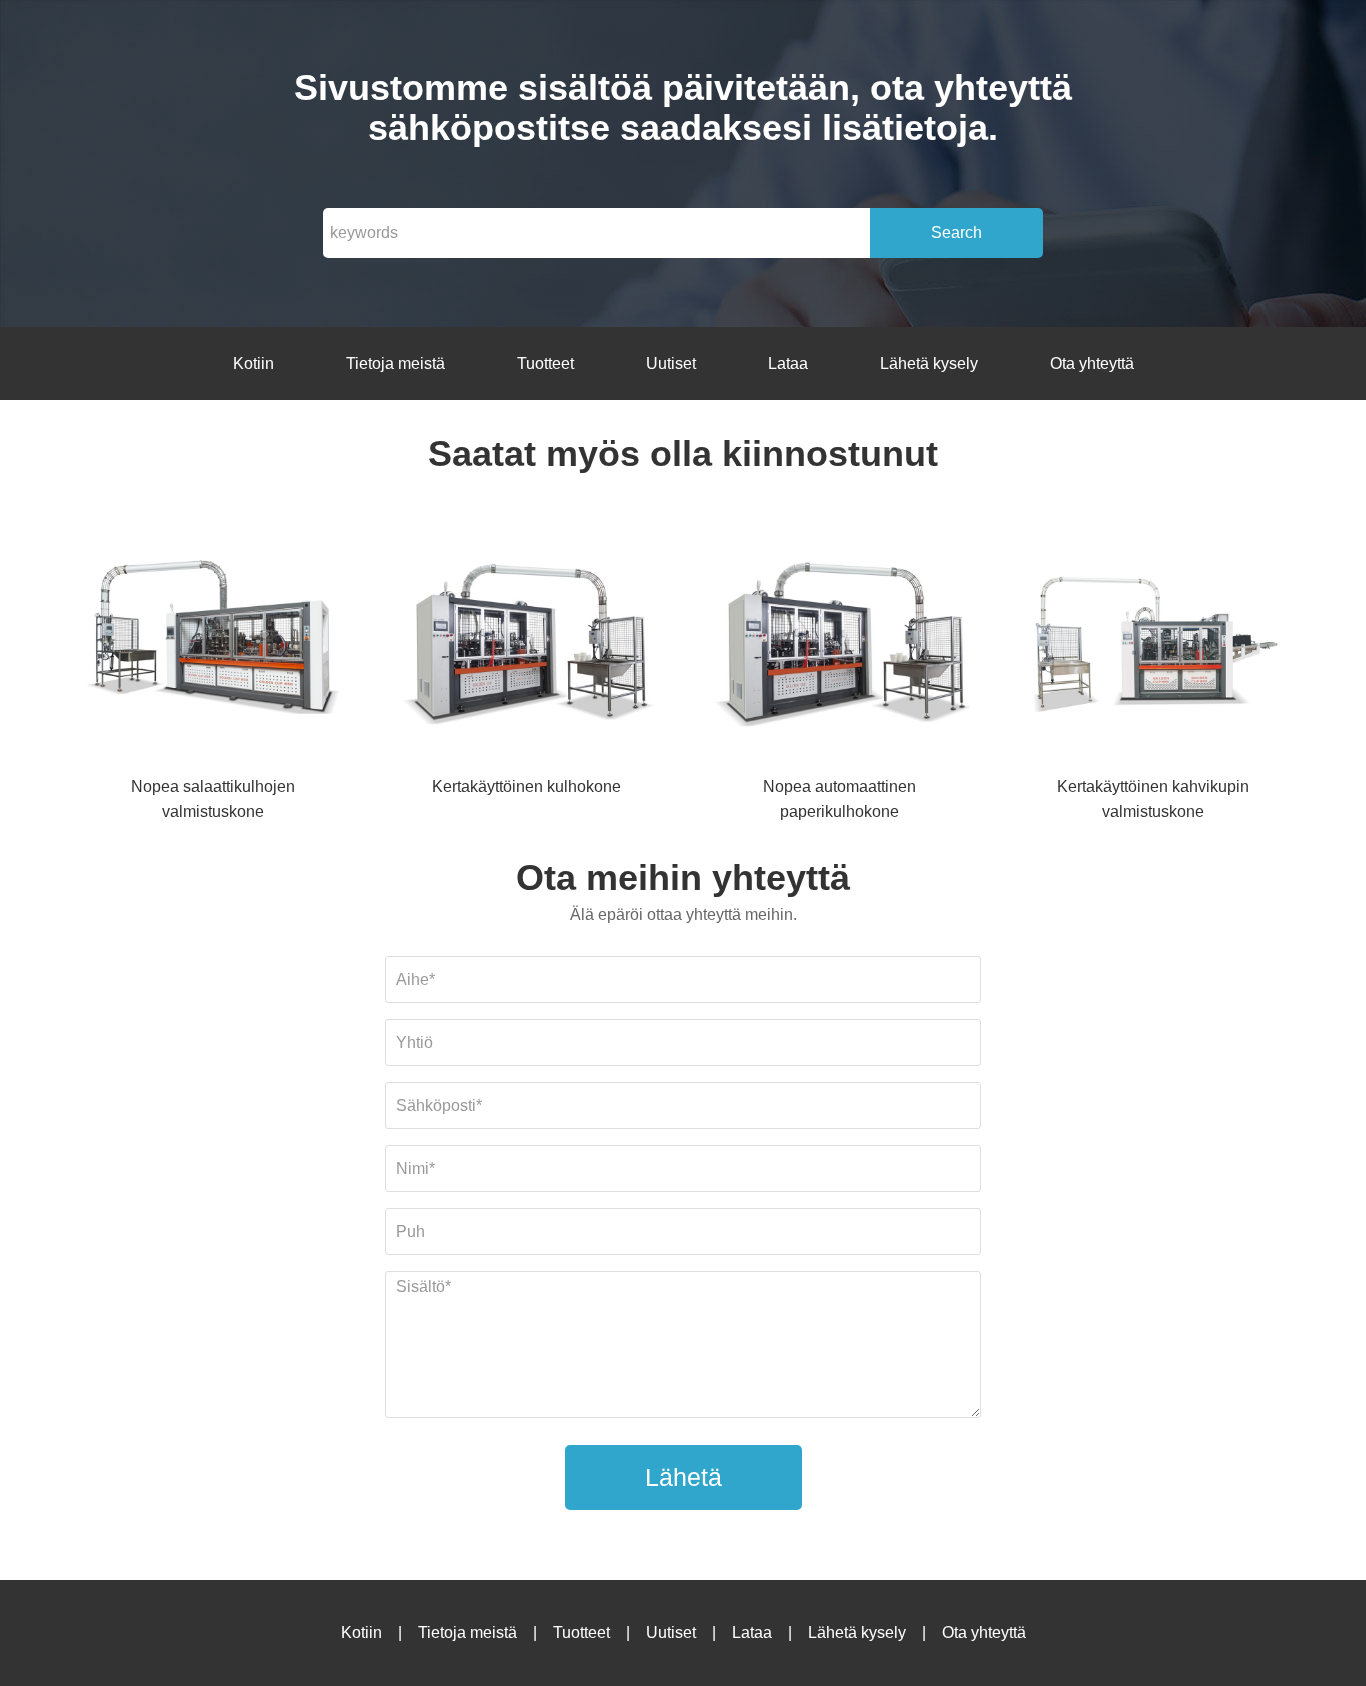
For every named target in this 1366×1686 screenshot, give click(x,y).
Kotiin (253, 363)
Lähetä (683, 1477)
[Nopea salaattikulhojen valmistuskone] (213, 640)
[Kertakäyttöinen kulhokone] (526, 640)
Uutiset (671, 363)
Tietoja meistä (395, 363)
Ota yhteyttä (1092, 363)
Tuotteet (545, 363)
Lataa (788, 363)
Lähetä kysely (929, 363)
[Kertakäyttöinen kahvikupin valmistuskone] (1153, 640)
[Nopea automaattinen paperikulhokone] (840, 640)
